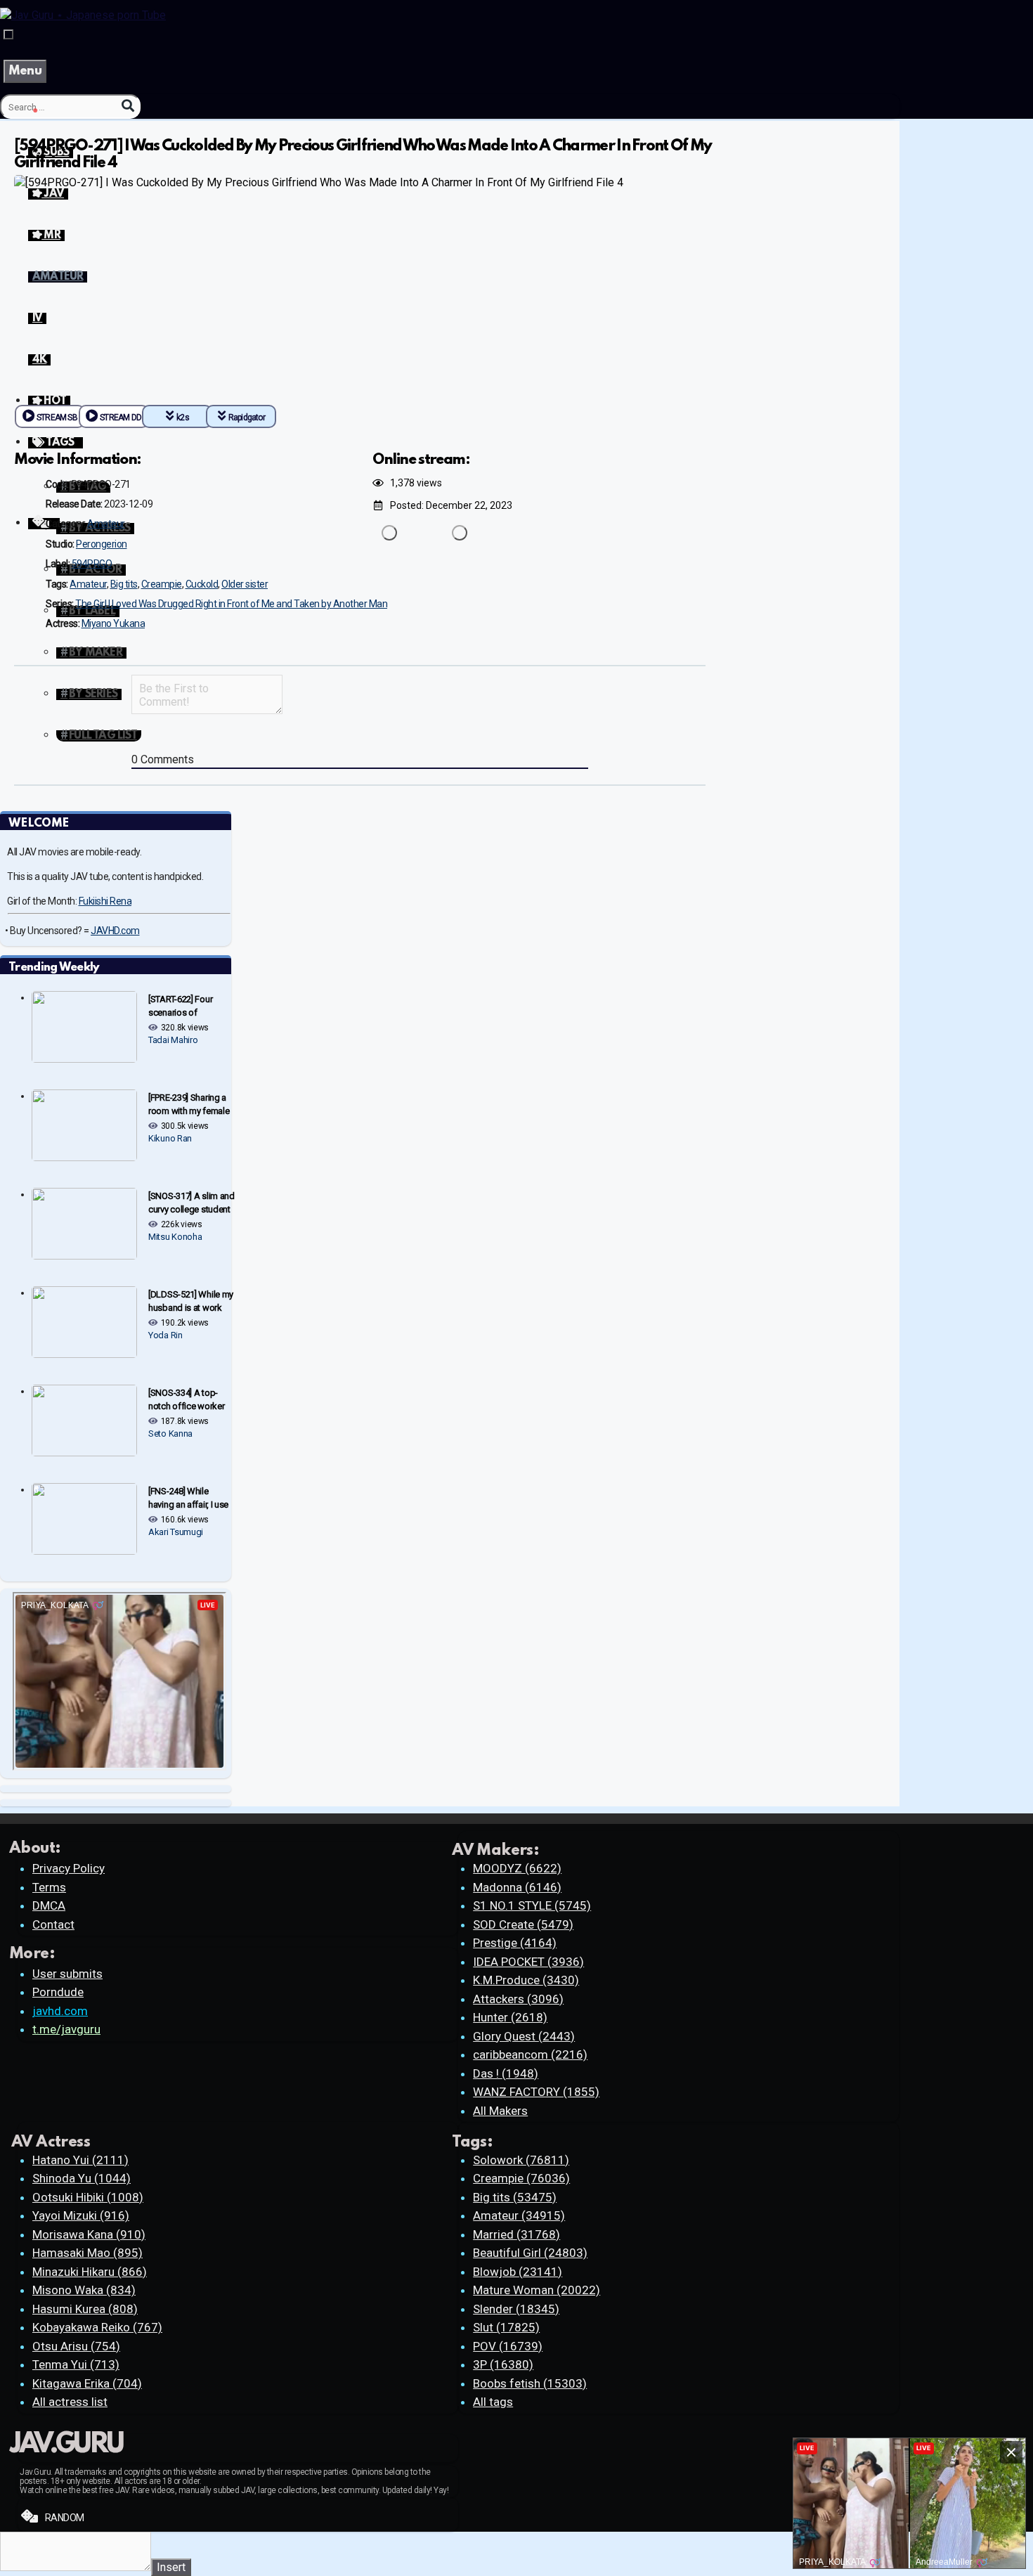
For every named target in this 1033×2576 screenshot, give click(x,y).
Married (516, 2234)
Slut (506, 2327)
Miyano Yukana (113, 623)
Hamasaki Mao (87, 2253)
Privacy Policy (69, 1868)
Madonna (517, 1887)
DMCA (49, 1905)
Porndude (58, 1992)
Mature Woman (537, 2290)
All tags (493, 2402)
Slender (516, 2309)
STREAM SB (57, 418)
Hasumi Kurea (85, 2309)
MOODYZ (517, 1868)
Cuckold (202, 584)
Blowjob (518, 2272)
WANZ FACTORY (536, 2092)
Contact (53, 1924)
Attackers (518, 1999)
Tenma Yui (76, 2364)
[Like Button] (389, 533)
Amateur (106, 524)
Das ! (506, 2073)
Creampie (162, 584)
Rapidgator (247, 418)
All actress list (70, 2402)
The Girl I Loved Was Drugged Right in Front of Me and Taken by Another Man (231, 604)
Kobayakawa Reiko (97, 2327)
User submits (67, 1974)
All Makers (500, 2111)
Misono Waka (84, 2290)
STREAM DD (121, 418)
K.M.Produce (526, 1980)
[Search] (128, 106)
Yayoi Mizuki (81, 2215)
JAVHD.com (115, 931)
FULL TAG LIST (103, 736)
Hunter (510, 2017)
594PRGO (92, 564)
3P (503, 2364)
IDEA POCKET (528, 1962)
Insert (171, 2567)
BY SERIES (93, 694)
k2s (183, 418)
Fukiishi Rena (105, 901)
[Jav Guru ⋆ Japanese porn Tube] (83, 15)
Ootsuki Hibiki (88, 2197)
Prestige (515, 1943)
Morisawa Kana (89, 2234)
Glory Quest (524, 2036)
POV (508, 2346)
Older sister (245, 584)
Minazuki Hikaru (90, 2272)
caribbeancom (530, 2054)
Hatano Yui (80, 2160)
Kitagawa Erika (87, 2383)
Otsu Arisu (76, 2346)
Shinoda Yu (82, 2178)
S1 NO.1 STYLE (532, 1905)
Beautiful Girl (530, 2253)
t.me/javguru (66, 2029)
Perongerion (102, 544)
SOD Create (523, 1924)
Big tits (124, 584)
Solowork (521, 2160)
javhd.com (60, 2011)
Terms (49, 1887)
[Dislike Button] (460, 533)
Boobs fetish (530, 2383)
